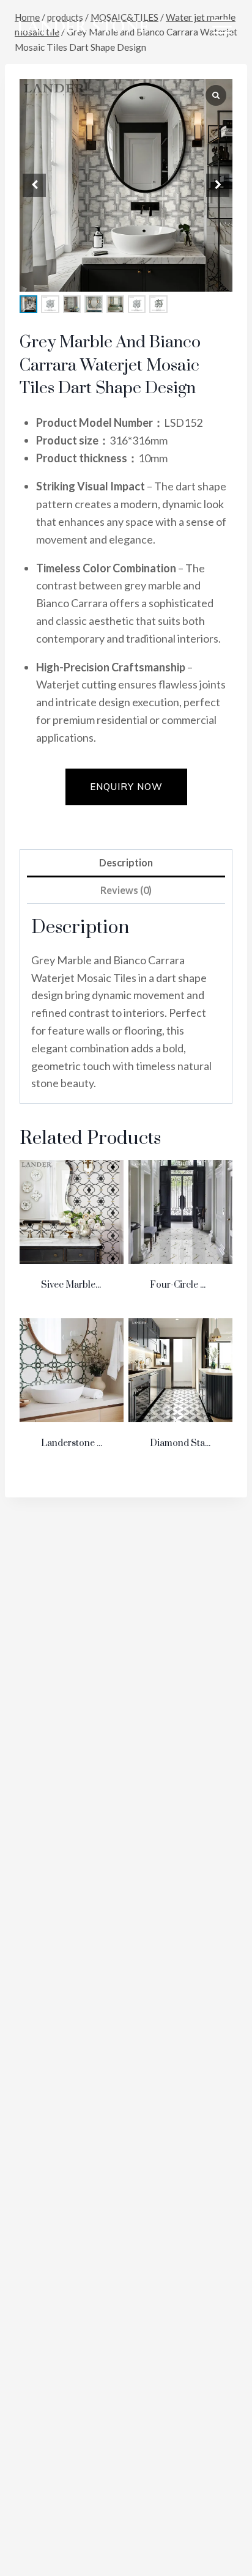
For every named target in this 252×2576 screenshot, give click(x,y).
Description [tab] (126, 862)
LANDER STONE (83, 27)
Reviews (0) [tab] (126, 890)
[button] (218, 185)
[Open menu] (222, 26)
